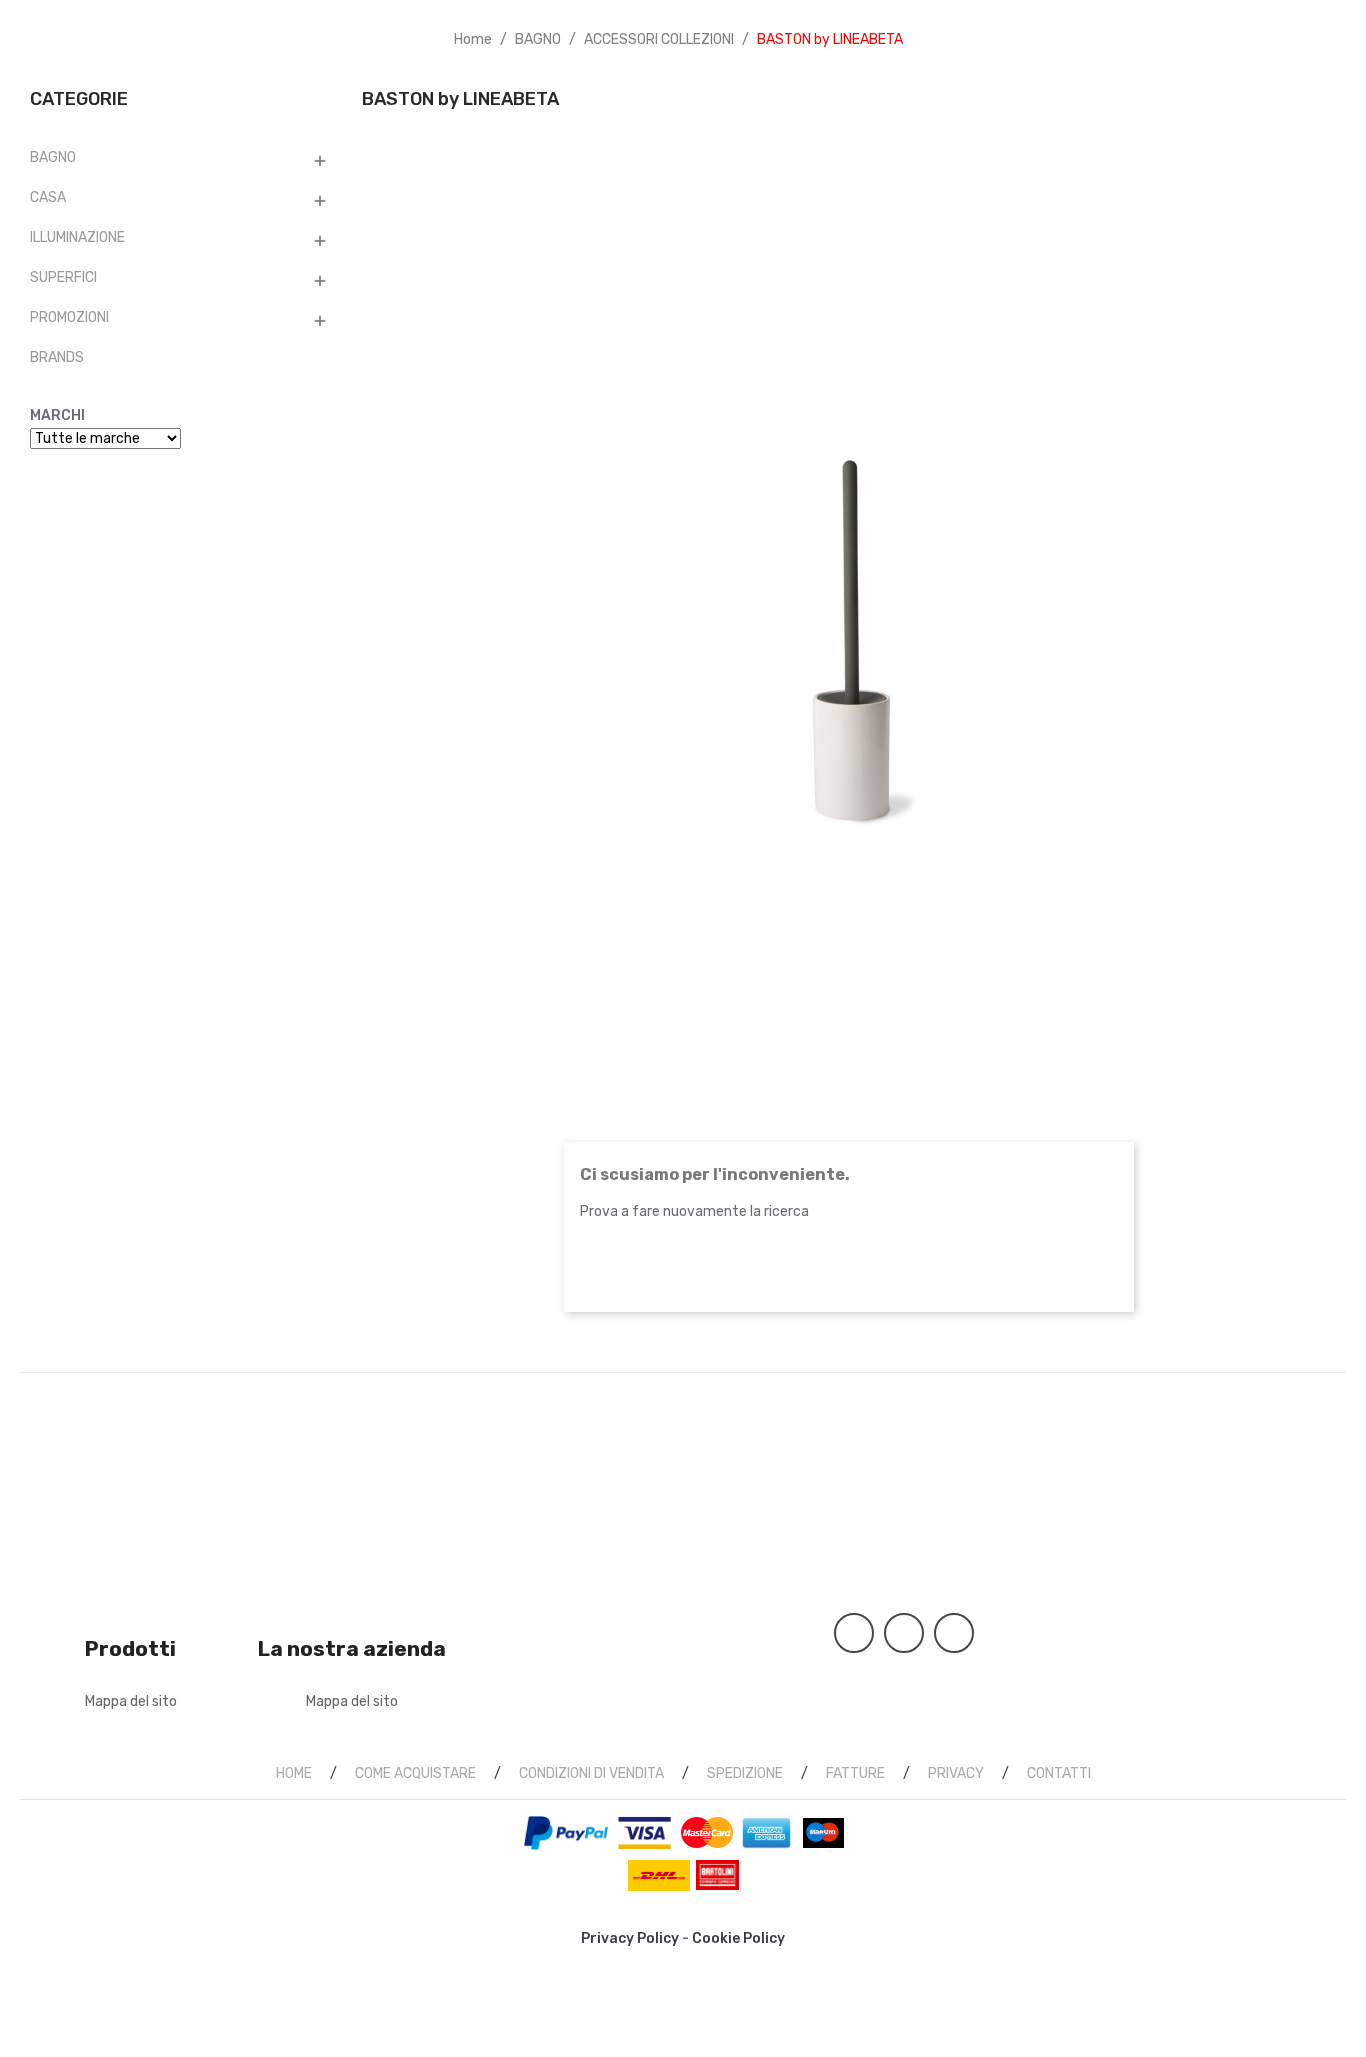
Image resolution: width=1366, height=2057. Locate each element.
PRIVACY (956, 1773)
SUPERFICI (63, 277)
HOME (294, 1773)
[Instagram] (954, 1633)
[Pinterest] (904, 1633)
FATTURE (855, 1773)
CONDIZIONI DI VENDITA (591, 1773)
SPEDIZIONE (745, 1773)
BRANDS (57, 357)
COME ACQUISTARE (415, 1773)
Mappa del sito (131, 1701)
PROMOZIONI (69, 317)
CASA (48, 197)
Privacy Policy (630, 1938)
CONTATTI (1059, 1773)
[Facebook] (854, 1633)
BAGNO (53, 157)
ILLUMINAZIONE (77, 237)
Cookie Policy (738, 1938)
